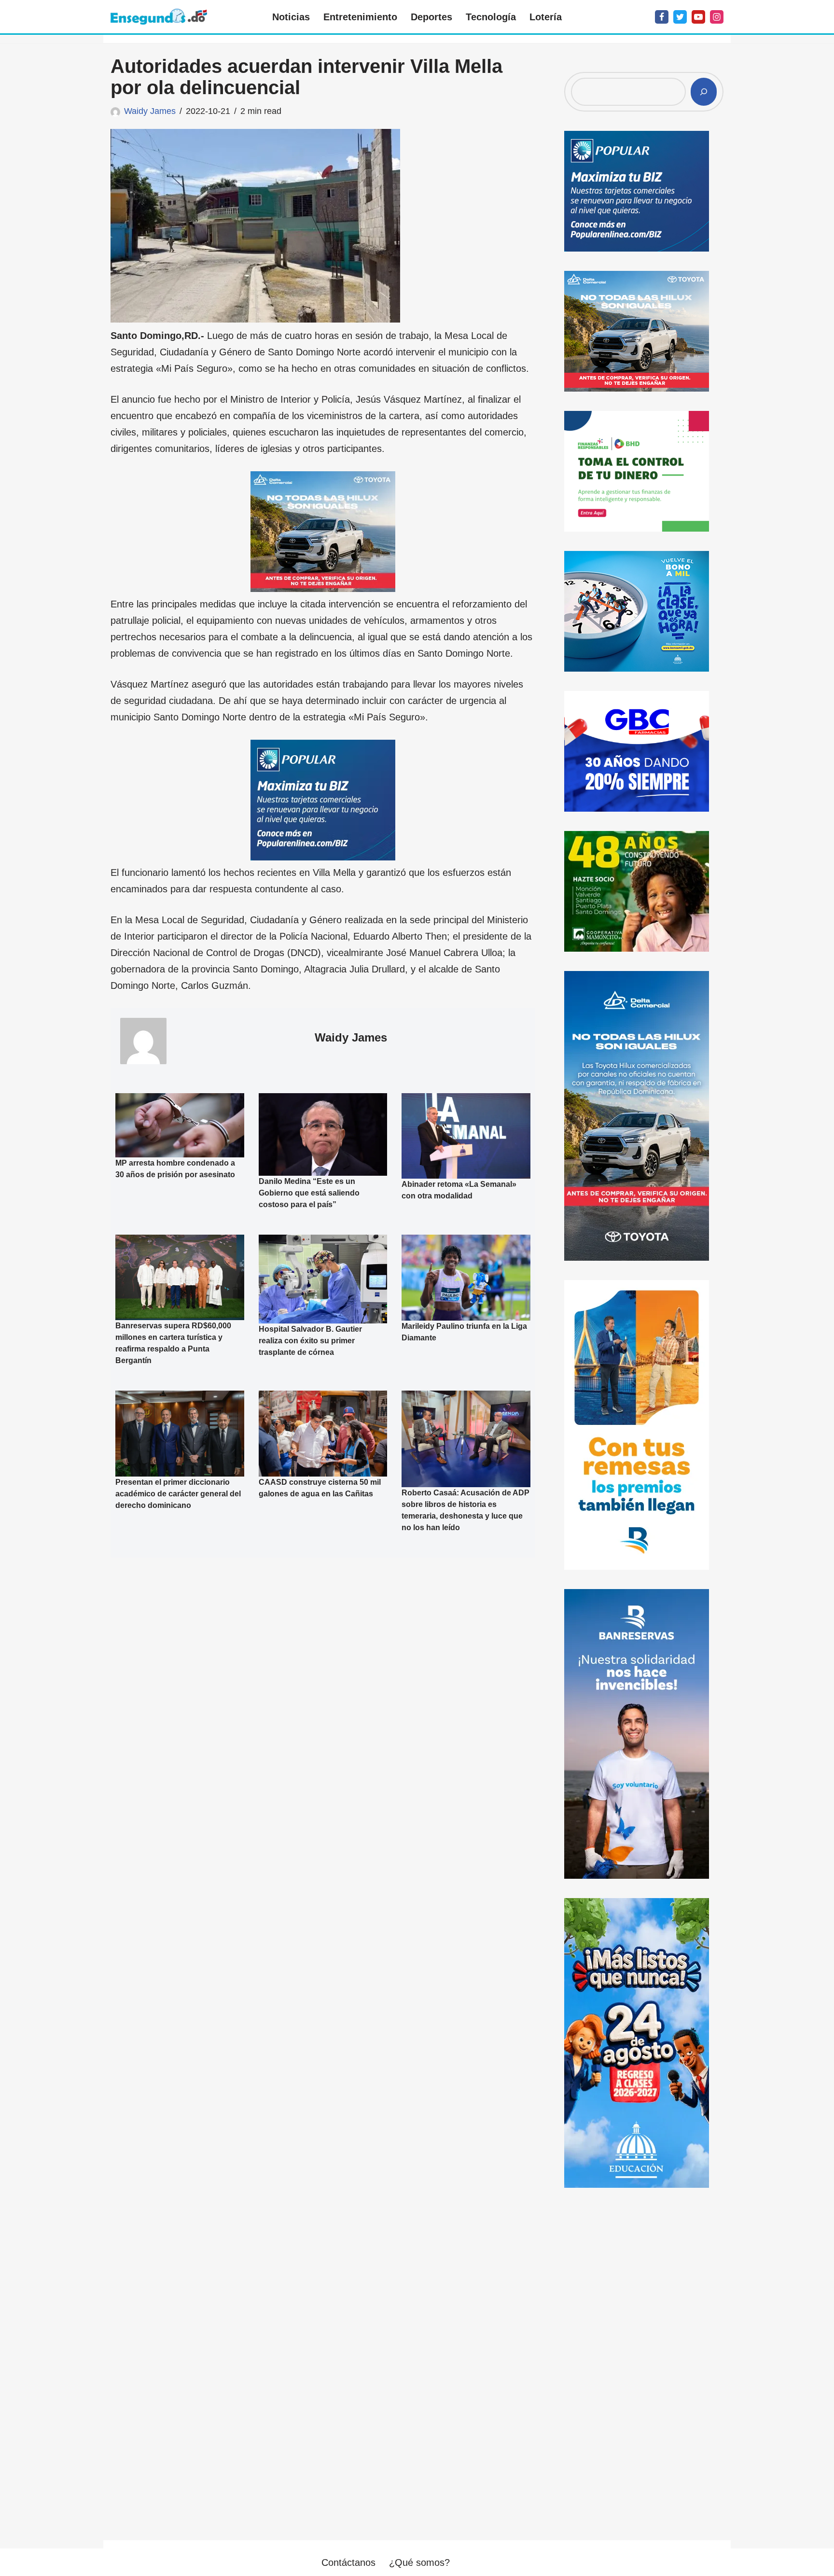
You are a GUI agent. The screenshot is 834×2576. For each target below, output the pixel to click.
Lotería (546, 17)
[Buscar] (704, 92)
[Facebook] (662, 17)
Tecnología (491, 17)
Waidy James (150, 111)
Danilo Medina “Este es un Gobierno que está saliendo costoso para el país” (309, 1193)
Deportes (431, 17)
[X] (680, 17)
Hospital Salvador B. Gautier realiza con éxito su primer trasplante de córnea (310, 1341)
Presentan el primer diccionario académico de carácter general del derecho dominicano (178, 1494)
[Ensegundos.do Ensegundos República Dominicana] (159, 17)
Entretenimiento (360, 17)
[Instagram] (717, 17)
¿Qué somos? (419, 2562)
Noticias (291, 17)
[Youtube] (698, 17)
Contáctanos (348, 2562)
